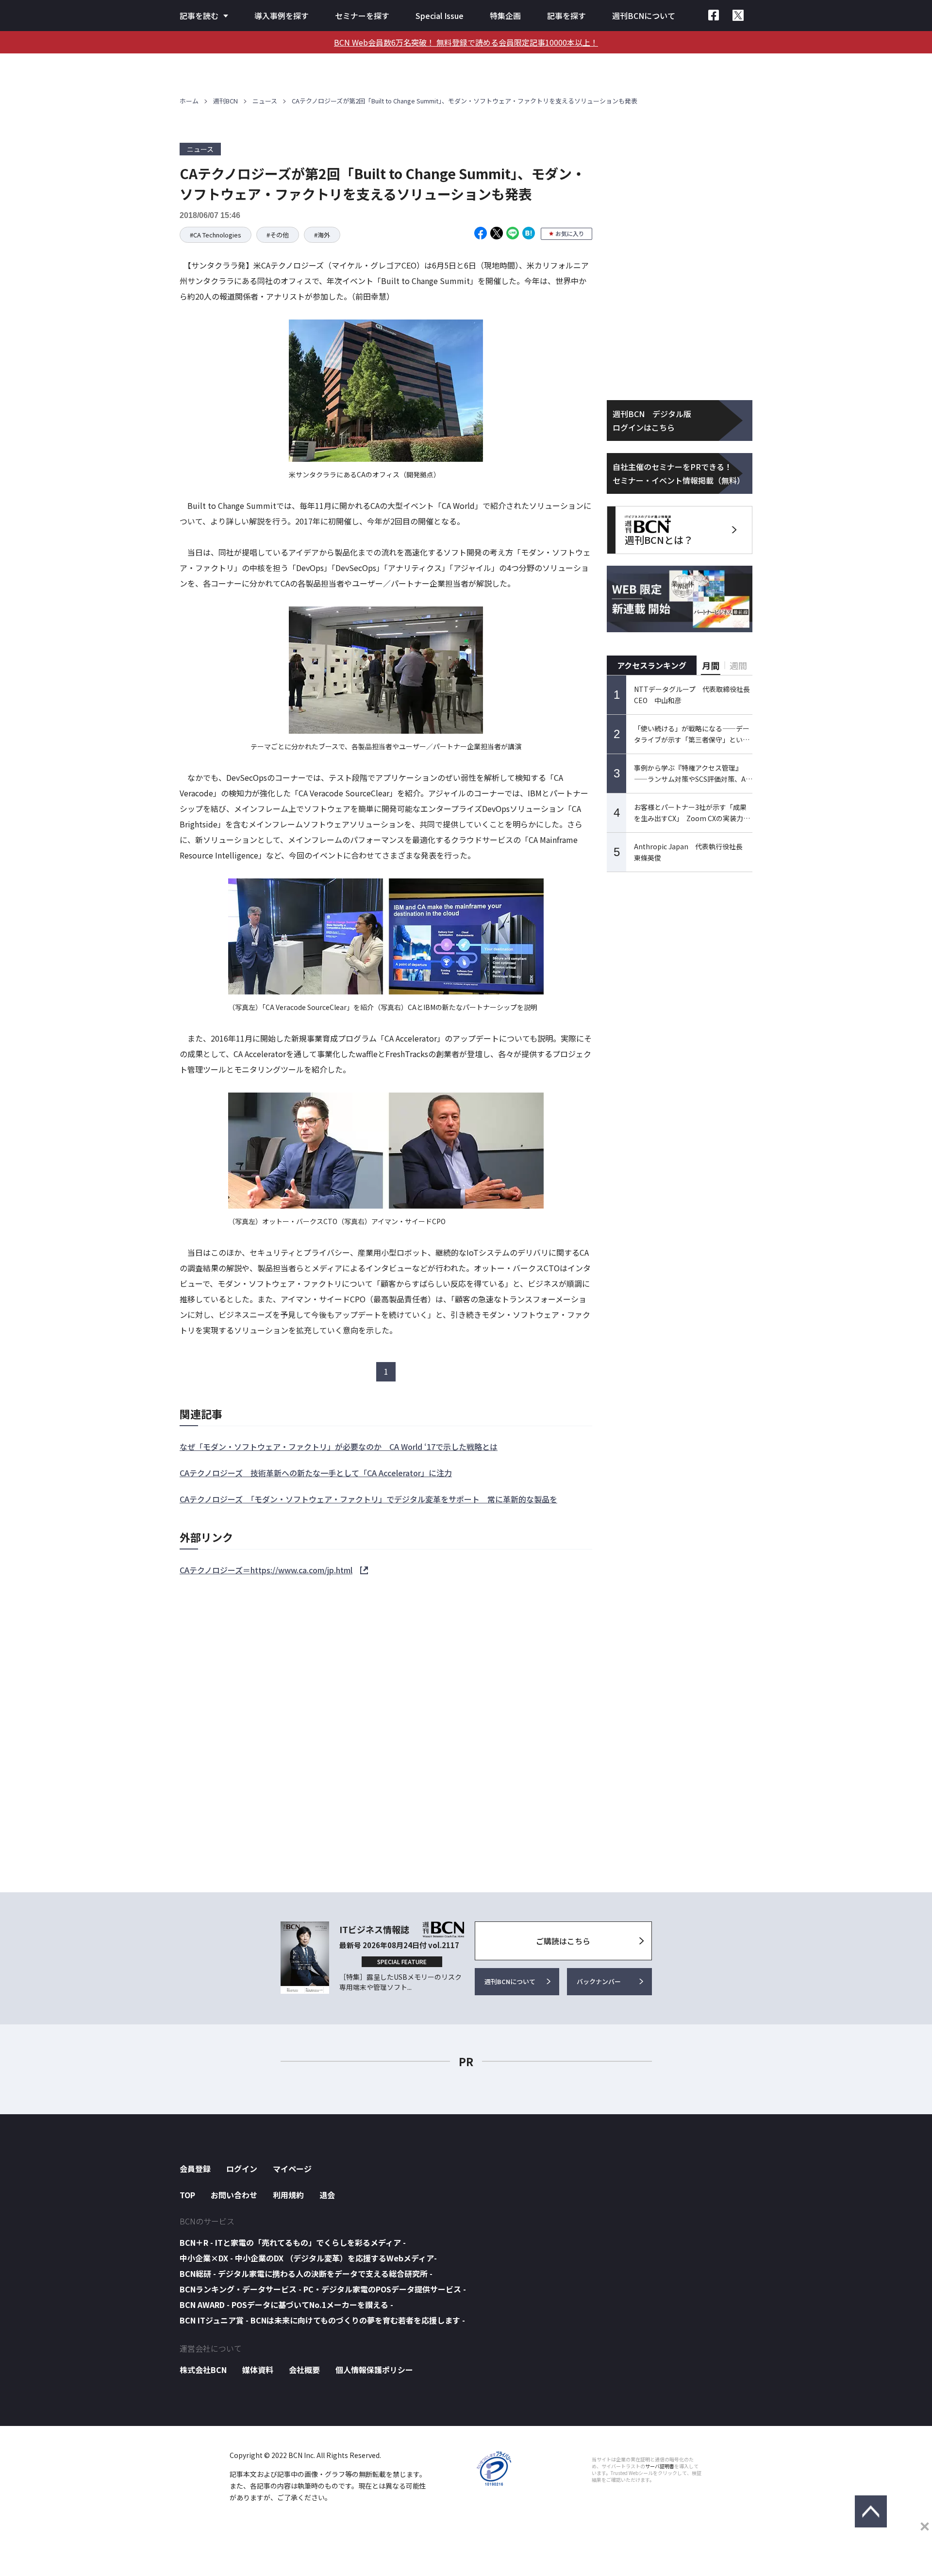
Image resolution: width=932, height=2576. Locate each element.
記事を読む (199, 16)
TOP (187, 2195)
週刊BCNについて (644, 16)
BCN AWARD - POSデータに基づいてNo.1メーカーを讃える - (286, 2305)
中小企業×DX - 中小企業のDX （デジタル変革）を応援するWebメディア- (308, 2258)
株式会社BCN (203, 2370)
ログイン (242, 2169)
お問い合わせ (234, 2195)
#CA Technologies (216, 235)
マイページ (292, 2169)
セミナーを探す (362, 16)
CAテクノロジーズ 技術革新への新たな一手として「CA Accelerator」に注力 (316, 1473)
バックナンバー (599, 1981)
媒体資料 (258, 2370)
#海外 (322, 235)
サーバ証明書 (660, 2466)
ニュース (265, 101)
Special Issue (440, 16)
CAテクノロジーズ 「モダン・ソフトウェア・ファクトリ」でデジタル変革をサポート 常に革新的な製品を (368, 1499)
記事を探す (566, 16)
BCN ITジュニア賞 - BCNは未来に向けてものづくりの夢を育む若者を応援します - (322, 2320)
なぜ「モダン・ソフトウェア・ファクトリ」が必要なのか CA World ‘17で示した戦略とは (339, 1447)
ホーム (189, 101)
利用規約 (288, 2195)
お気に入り (570, 233)
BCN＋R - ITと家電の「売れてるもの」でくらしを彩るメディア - (293, 2242)
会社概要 (304, 2370)
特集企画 (505, 16)
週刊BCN (225, 101)
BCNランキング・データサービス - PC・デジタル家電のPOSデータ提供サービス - (323, 2289)
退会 (327, 2195)
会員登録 (195, 2169)
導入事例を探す (282, 16)
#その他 (278, 235)
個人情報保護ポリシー (374, 2370)
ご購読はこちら (563, 1941)
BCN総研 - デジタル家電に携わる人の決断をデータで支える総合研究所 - (306, 2273)
